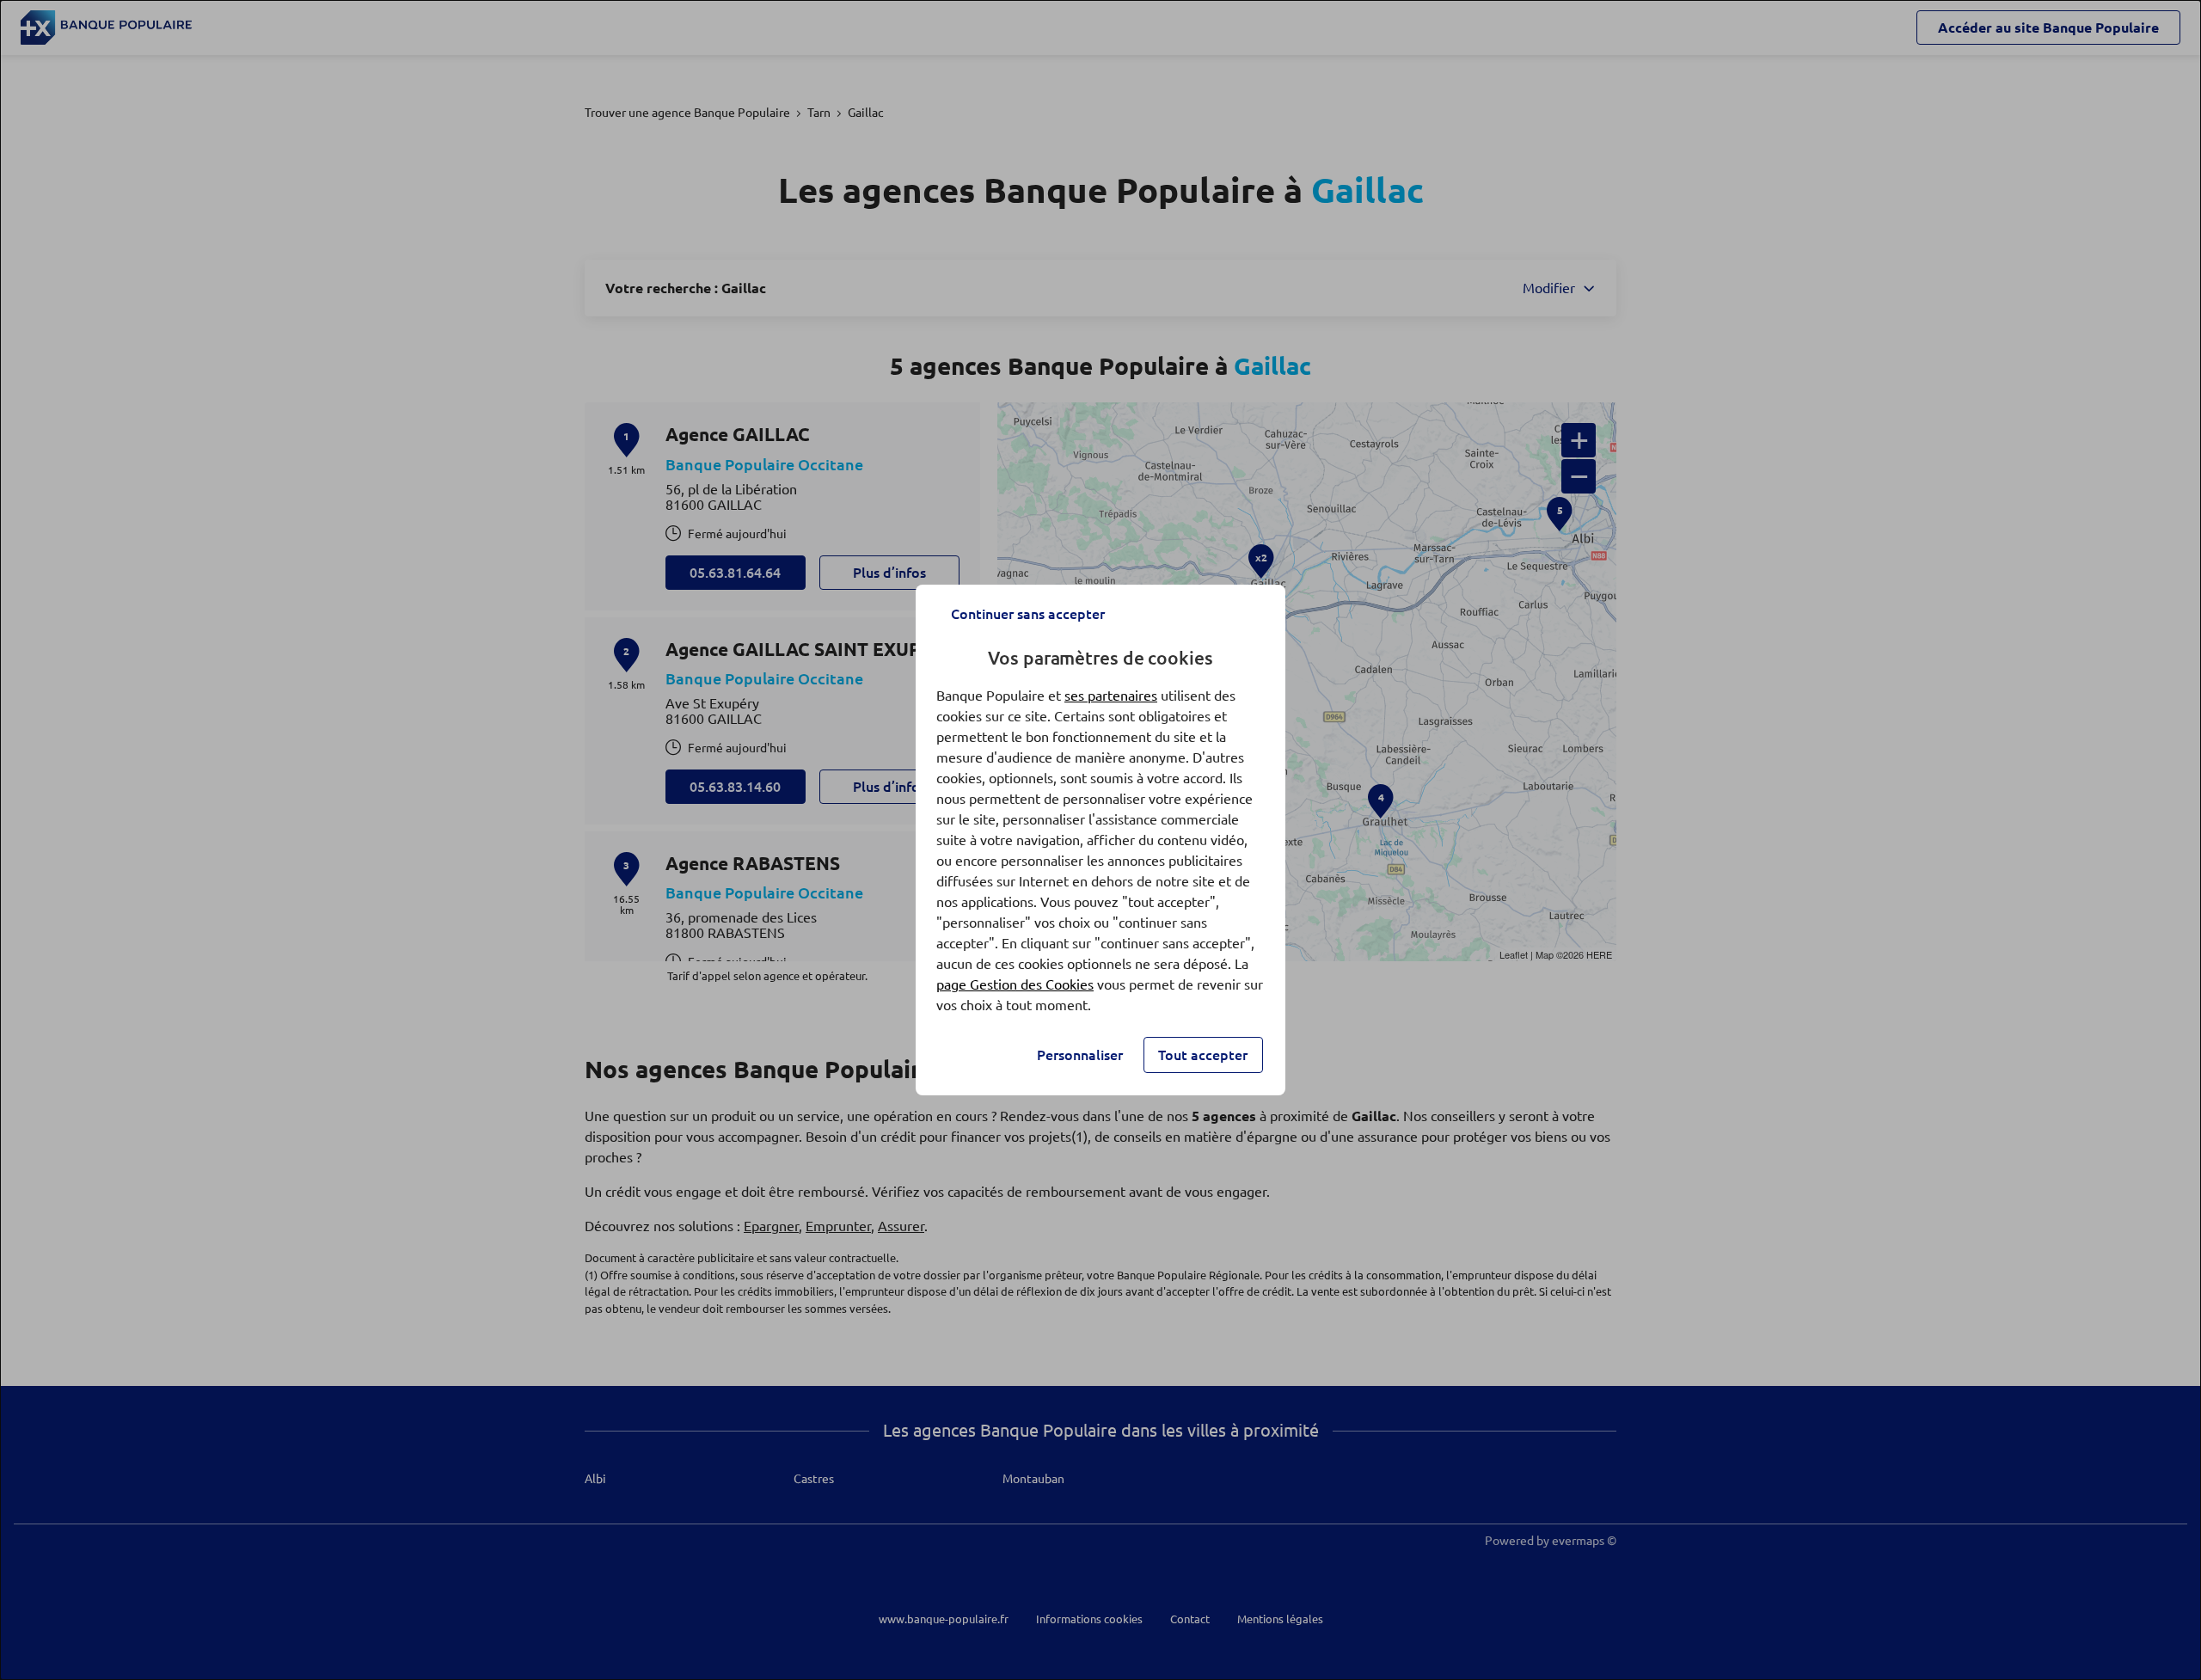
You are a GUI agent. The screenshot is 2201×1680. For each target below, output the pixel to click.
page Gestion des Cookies (1015, 984)
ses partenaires (1111, 696)
